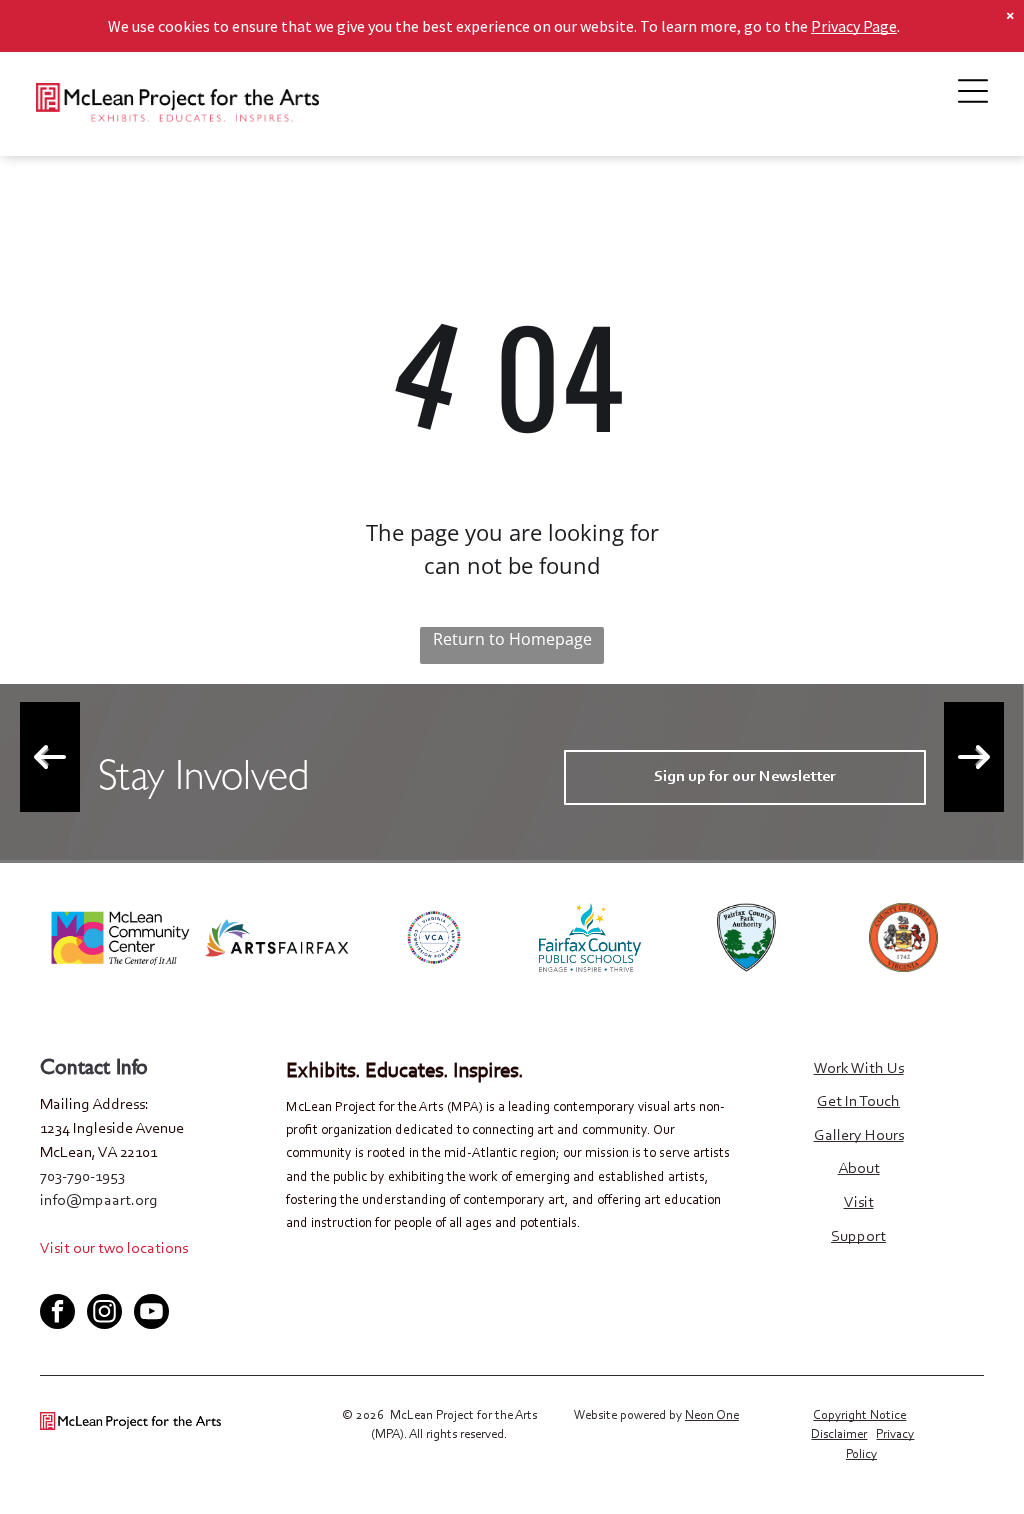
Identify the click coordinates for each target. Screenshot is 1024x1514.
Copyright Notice (859, 1415)
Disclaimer (839, 1434)
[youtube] (120, 1277)
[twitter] (87, 1277)
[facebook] (54, 1277)
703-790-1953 (82, 1177)
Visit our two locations (114, 1249)
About (859, 1169)
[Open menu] (973, 91)
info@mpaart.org (99, 1201)
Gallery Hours (859, 1136)
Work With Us (859, 1069)
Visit (859, 1203)
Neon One (712, 1415)
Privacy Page (854, 26)
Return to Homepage (512, 639)
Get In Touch (858, 1102)
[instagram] (104, 1314)
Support (858, 1237)
